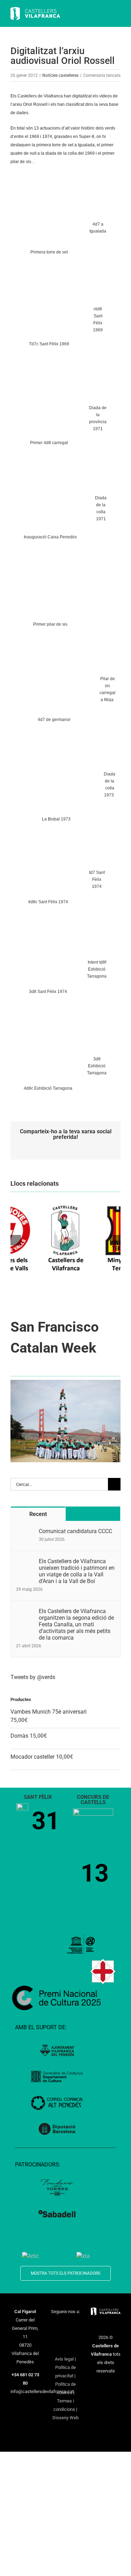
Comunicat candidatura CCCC (75, 1531)
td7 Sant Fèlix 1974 (97, 879)
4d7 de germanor (54, 720)
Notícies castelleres (60, 75)
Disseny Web (65, 2418)
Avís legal (64, 2359)
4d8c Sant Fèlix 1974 (48, 902)
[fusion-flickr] (65, 2347)
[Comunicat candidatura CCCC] (25, 1532)
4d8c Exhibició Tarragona (48, 1088)
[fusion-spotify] (74, 2336)
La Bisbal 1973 (56, 819)
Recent (38, 1514)
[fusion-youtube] (56, 2336)
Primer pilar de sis (50, 624)
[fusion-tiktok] (65, 2336)
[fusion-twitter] (65, 2324)
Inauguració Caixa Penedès (50, 537)
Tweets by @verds (33, 1677)
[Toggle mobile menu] (118, 14)
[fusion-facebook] (56, 2324)
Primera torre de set (49, 252)
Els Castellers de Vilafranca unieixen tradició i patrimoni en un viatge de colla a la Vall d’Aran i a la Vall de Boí (77, 1571)
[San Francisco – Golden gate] (65, 1382)
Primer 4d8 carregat (49, 443)
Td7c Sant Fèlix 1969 (49, 344)
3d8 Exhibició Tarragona (97, 1066)
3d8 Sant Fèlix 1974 (48, 992)
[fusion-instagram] (74, 2324)
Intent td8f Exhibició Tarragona (97, 969)
